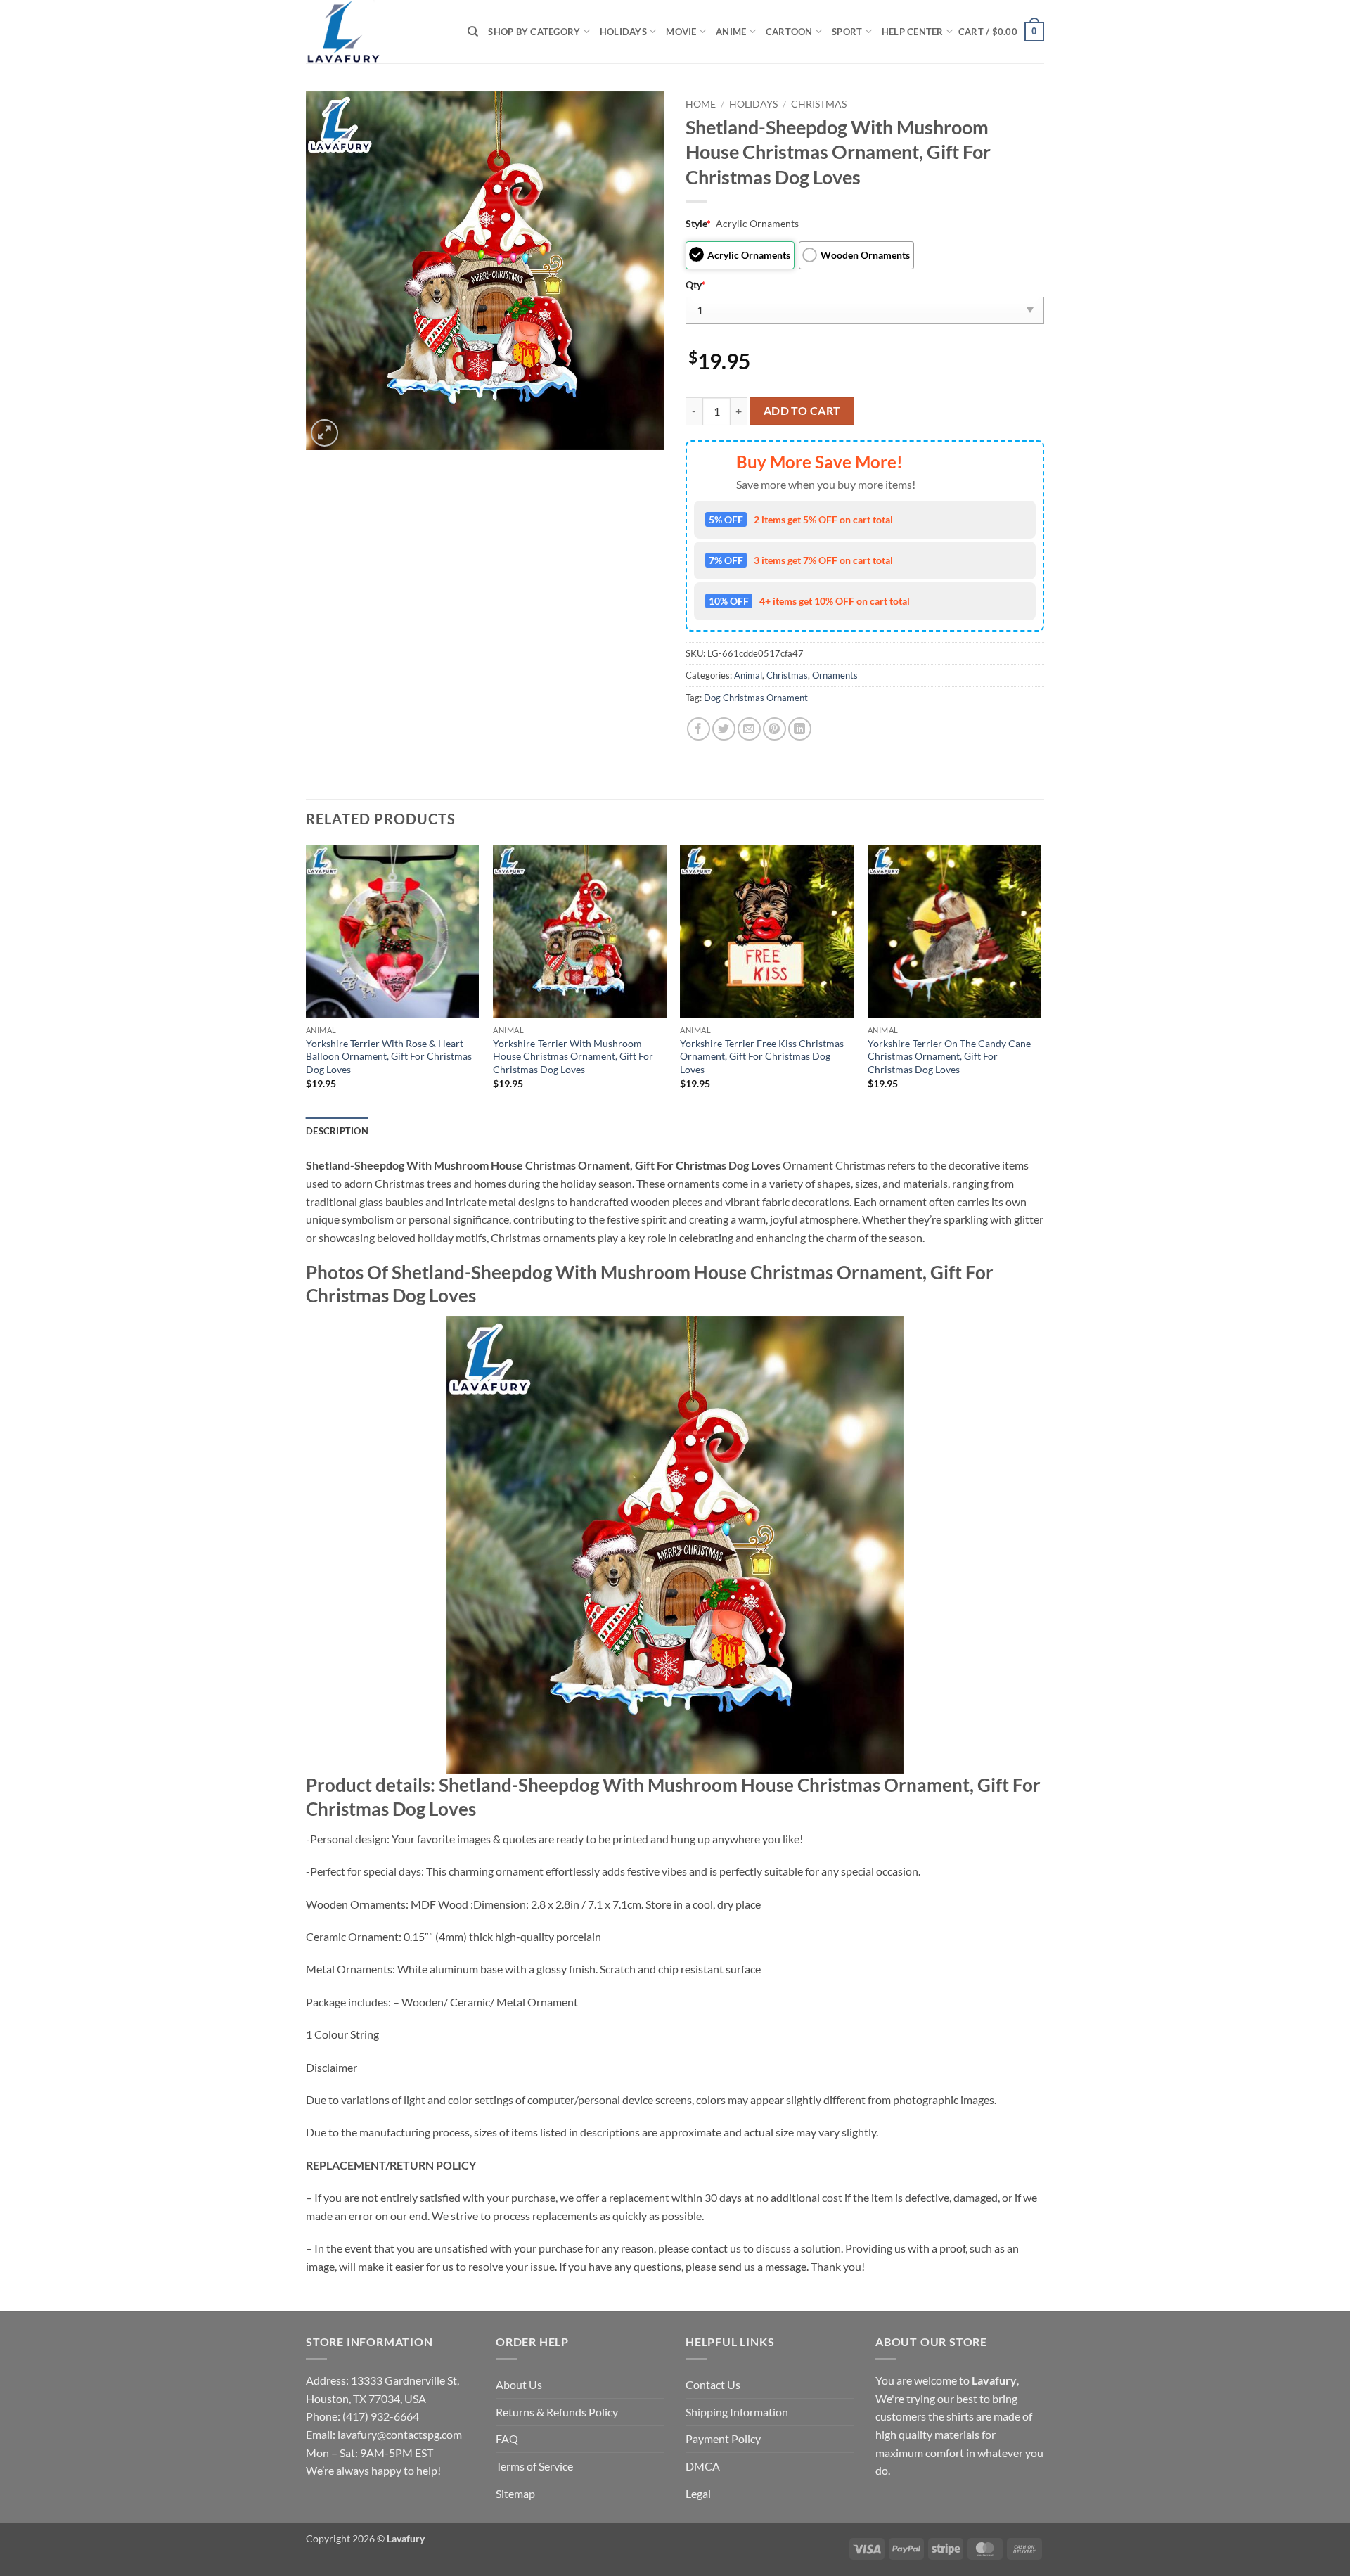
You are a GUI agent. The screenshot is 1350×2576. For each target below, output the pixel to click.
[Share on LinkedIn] (800, 729)
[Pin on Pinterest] (774, 729)
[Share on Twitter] (724, 729)
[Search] (473, 32)
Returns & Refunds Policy (557, 2412)
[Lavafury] (376, 32)
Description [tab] (337, 1131)
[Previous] (307, 979)
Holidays (623, 32)
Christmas (819, 104)
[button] (1001, 32)
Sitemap (515, 2493)
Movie (681, 32)
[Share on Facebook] (699, 729)
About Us (519, 2384)
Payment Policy (723, 2439)
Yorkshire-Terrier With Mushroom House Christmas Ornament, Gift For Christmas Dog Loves (573, 1056)
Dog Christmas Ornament (756, 698)
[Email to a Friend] (749, 729)
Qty (696, 284)
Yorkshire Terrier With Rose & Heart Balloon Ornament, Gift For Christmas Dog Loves (389, 1056)
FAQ (507, 2439)
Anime (731, 32)
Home (701, 104)
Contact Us (713, 2384)
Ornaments (835, 675)
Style (698, 223)
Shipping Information (737, 2412)
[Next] (1040, 979)
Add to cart (802, 411)
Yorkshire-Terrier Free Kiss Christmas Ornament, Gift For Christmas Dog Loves (762, 1056)
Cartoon (789, 32)
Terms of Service (534, 2466)
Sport (847, 32)
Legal (698, 2493)
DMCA (703, 2466)
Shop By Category (534, 32)
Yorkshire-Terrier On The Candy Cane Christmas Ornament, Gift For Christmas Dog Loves (949, 1056)
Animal (748, 675)
